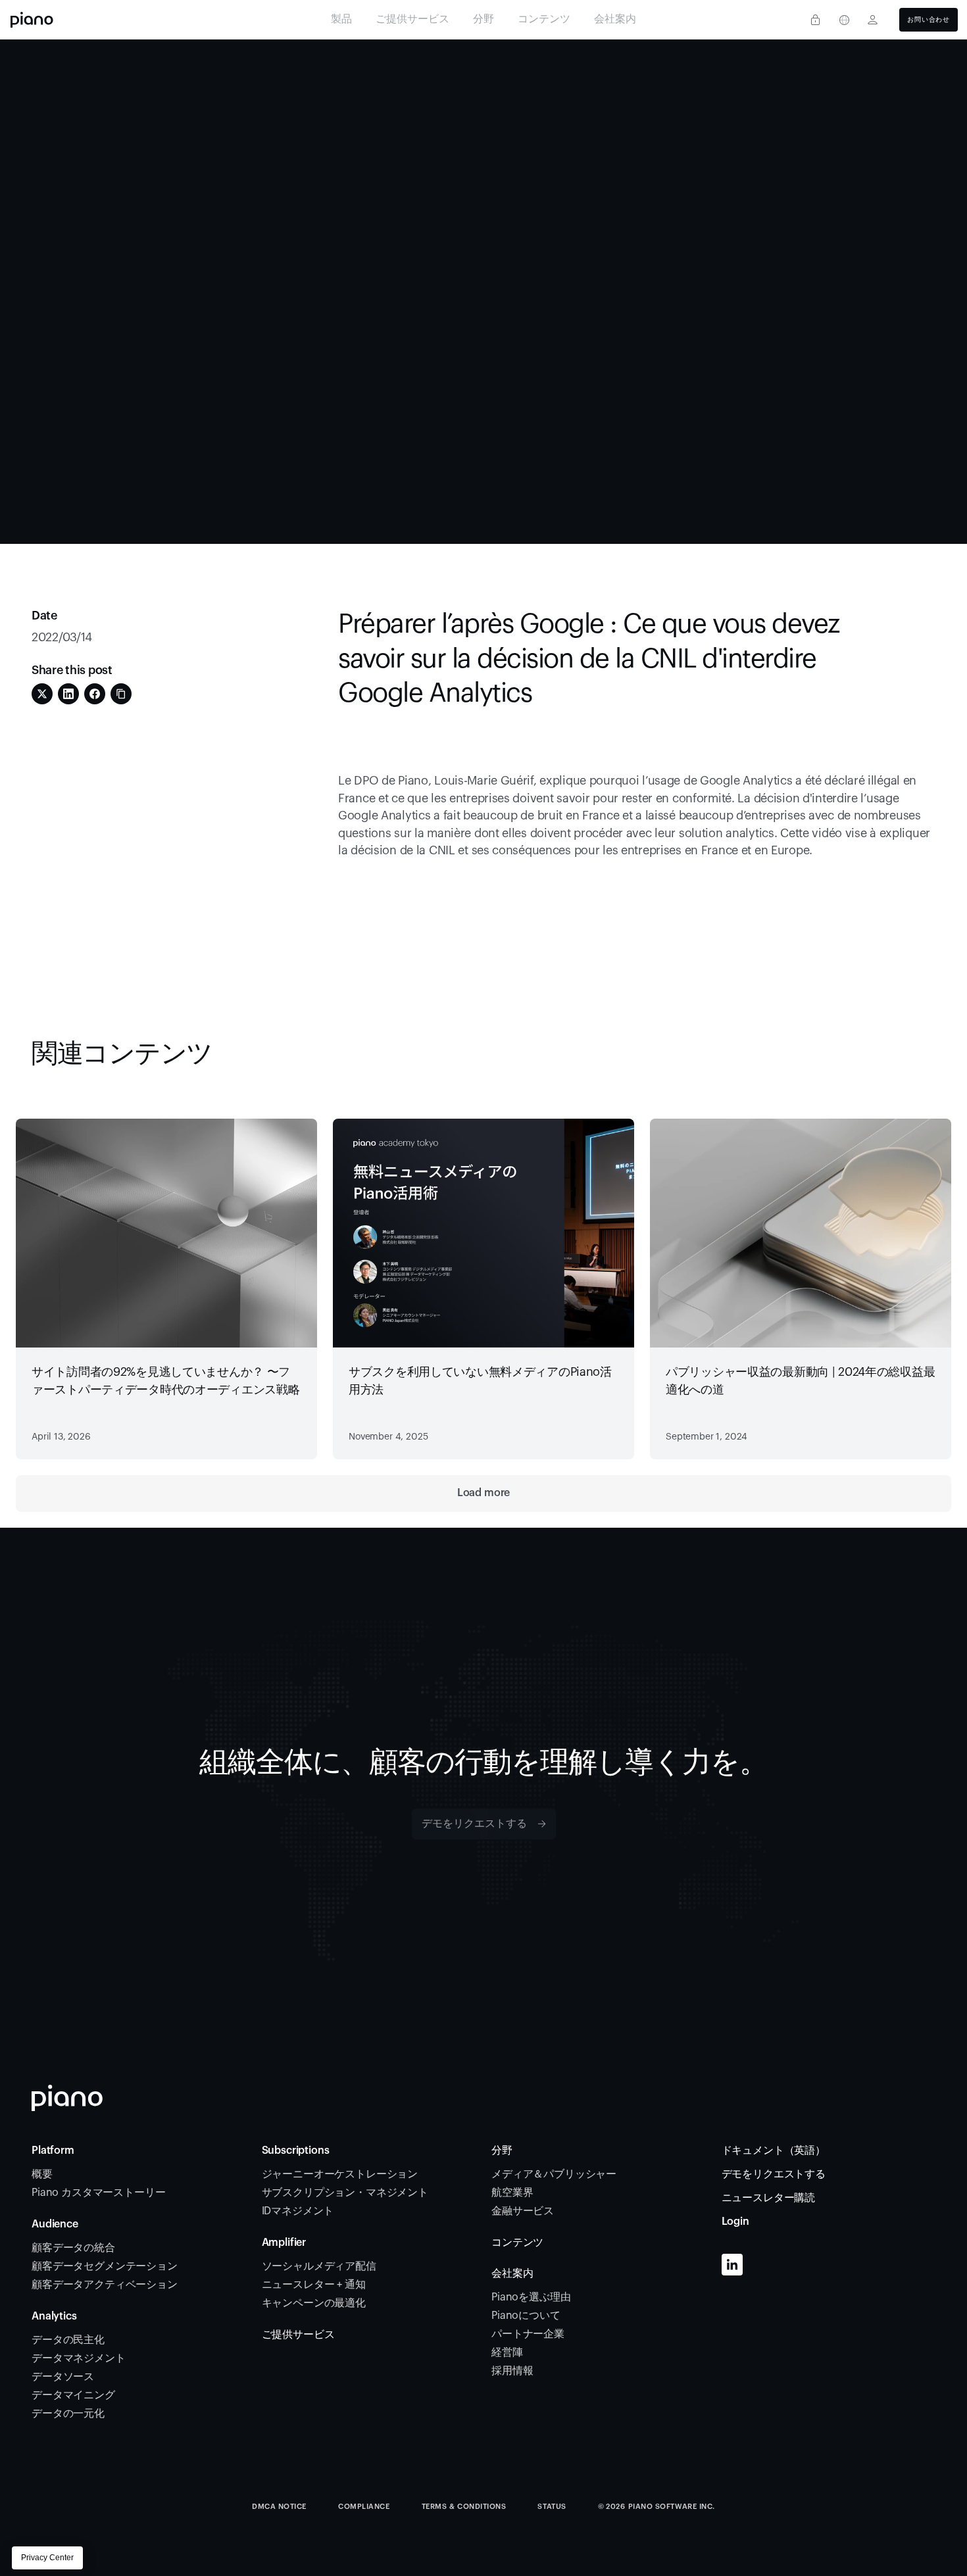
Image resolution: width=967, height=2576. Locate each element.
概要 (42, 2174)
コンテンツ (517, 2243)
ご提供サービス (298, 2335)
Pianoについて (526, 2316)
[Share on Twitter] (42, 694)
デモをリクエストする (774, 2174)
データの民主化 (68, 2340)
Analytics (54, 2316)
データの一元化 (68, 2414)
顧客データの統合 (75, 2248)
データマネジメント (79, 2358)
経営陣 (507, 2352)
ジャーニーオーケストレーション (341, 2174)
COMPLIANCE (364, 2507)
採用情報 (512, 2371)
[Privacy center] (815, 20)
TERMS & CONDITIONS (464, 2507)
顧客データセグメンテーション (105, 2266)
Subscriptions (296, 2151)
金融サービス (524, 2211)
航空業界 (512, 2193)
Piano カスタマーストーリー (98, 2193)
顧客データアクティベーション (106, 2285)
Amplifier (284, 2243)
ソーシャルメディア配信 (319, 2266)
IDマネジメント (298, 2211)
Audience (55, 2224)
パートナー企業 (528, 2334)
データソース (64, 2377)
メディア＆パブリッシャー (554, 2174)
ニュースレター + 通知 (314, 2285)
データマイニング (73, 2395)
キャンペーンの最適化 (314, 2303)
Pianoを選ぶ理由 (531, 2297)
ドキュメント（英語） (774, 2151)
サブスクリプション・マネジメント (346, 2193)
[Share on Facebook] (95, 694)
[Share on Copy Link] (121, 694)
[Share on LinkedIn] (68, 694)
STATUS (552, 2507)
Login (735, 2222)
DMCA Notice (279, 2507)
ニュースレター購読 (769, 2198)
